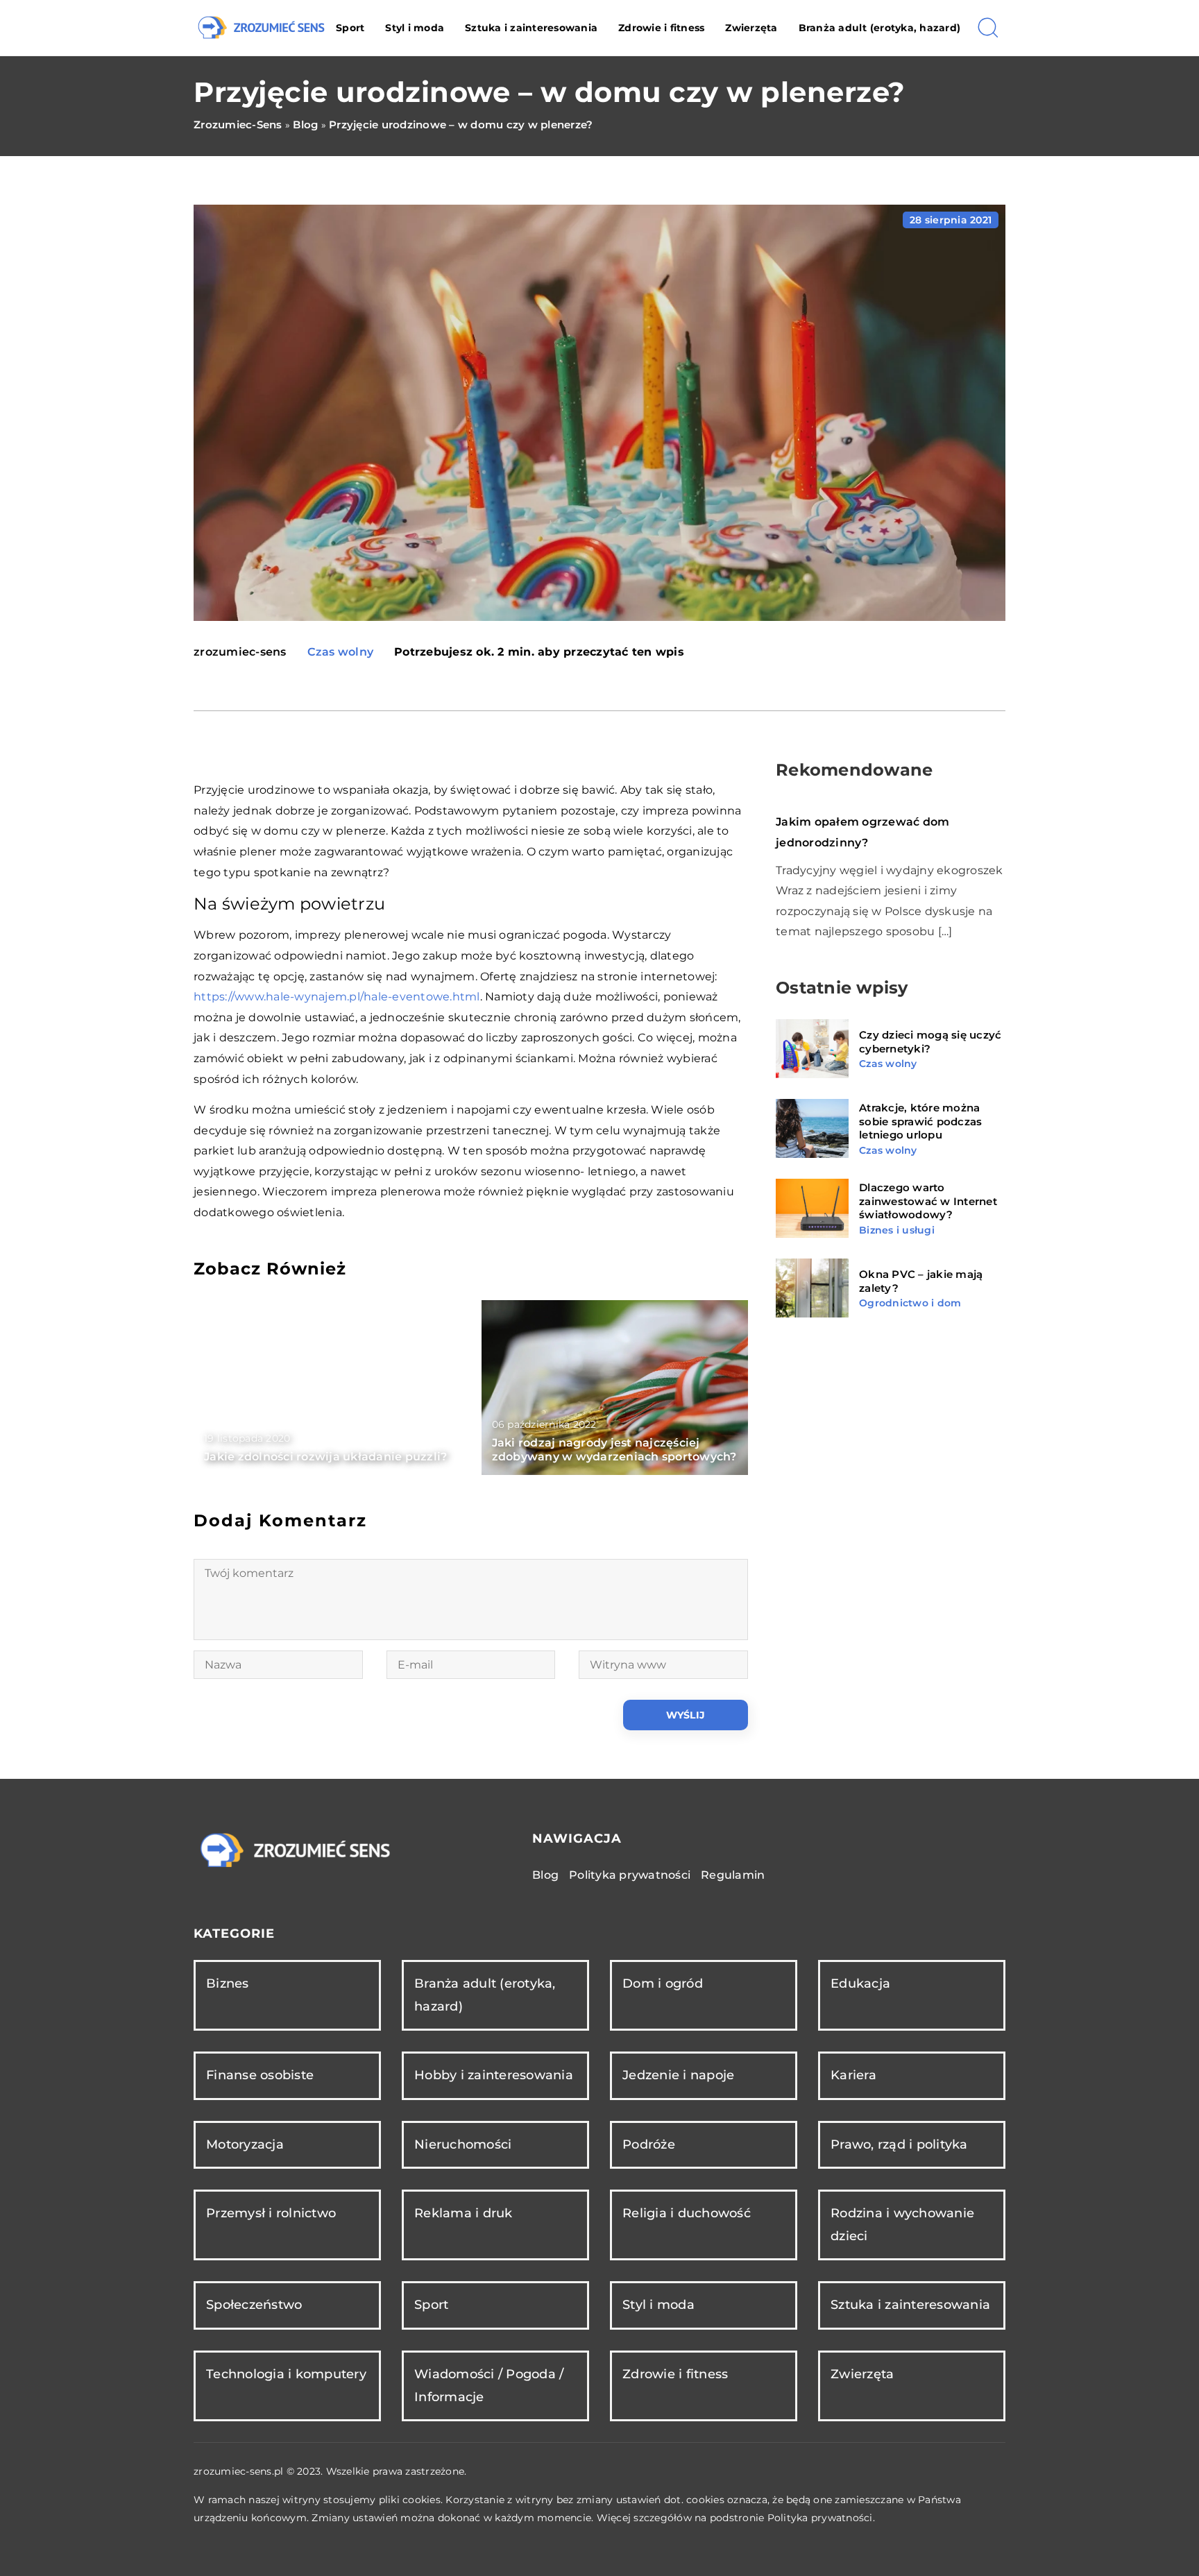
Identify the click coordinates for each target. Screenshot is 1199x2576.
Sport (350, 28)
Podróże (649, 2144)
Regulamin (733, 1875)
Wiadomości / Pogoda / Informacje (489, 2386)
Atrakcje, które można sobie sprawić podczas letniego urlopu (920, 1121)
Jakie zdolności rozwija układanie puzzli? (325, 1457)
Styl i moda (415, 28)
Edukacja (860, 1984)
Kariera (853, 2075)
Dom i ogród (663, 1984)
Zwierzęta (751, 28)
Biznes (228, 1984)
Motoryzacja (245, 2144)
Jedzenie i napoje (678, 2075)
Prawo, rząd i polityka (899, 2144)
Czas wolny (341, 652)
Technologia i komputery (286, 2374)
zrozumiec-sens (240, 652)
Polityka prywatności (630, 1875)
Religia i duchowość (687, 2213)
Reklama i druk (464, 2213)
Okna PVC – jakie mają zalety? (921, 1281)
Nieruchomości (463, 2144)
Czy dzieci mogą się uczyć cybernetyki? (930, 1042)
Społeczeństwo (254, 2305)
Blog (545, 1875)
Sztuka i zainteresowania (531, 28)
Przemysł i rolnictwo (271, 2213)
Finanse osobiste (260, 2075)
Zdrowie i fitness (661, 28)
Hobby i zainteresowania (494, 2075)
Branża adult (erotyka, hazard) (880, 28)
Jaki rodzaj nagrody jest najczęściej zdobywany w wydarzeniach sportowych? (614, 1450)
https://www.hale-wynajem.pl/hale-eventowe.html (337, 997)
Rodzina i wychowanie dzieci (902, 2225)
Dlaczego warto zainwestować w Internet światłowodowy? (928, 1201)
